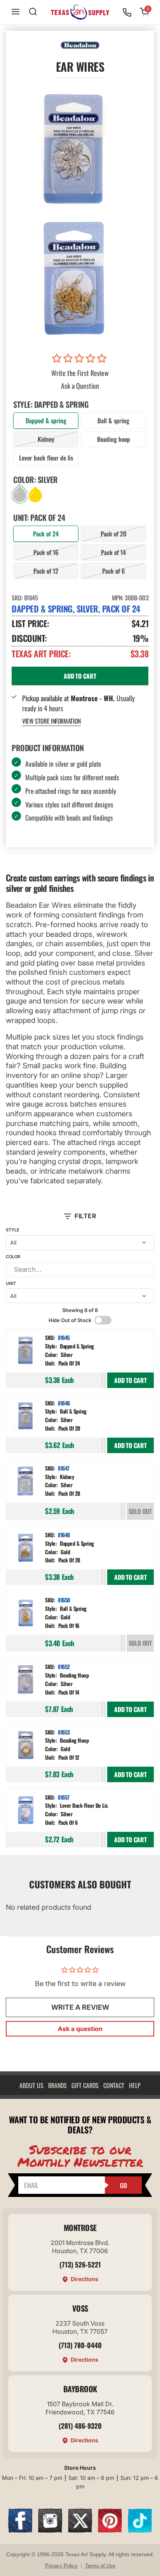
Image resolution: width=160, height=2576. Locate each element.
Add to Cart (130, 1380)
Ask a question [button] (80, 2029)
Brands (57, 2085)
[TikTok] (140, 2530)
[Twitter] (80, 2530)
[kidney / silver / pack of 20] (26, 1482)
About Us (31, 2085)
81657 (64, 1797)
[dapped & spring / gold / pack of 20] (26, 1548)
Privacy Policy (61, 2566)
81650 (64, 1600)
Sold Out (140, 1511)
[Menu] (16, 12)
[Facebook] (20, 2530)
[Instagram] (50, 2530)
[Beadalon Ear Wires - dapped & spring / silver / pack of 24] (74, 149)
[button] (80, 359)
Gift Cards (85, 2085)
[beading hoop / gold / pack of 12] (26, 1746)
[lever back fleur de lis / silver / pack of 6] (26, 1811)
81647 (64, 1468)
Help (135, 2085)
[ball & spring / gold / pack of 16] (26, 1614)
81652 (64, 1666)
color (13, 1257)
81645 (64, 1337)
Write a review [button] (80, 2007)
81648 (64, 1535)
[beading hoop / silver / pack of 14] (26, 1680)
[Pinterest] (110, 2530)
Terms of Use (100, 2566)
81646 (64, 1403)
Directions (84, 2279)
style (13, 1230)
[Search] (33, 12)
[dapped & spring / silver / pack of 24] (26, 1351)
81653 (64, 1732)
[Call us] (127, 12)
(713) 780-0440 (80, 2345)
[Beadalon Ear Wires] (74, 278)
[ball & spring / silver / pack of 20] (26, 1417)
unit (11, 1283)
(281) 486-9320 (80, 2426)
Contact (114, 2085)
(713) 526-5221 (80, 2264)
